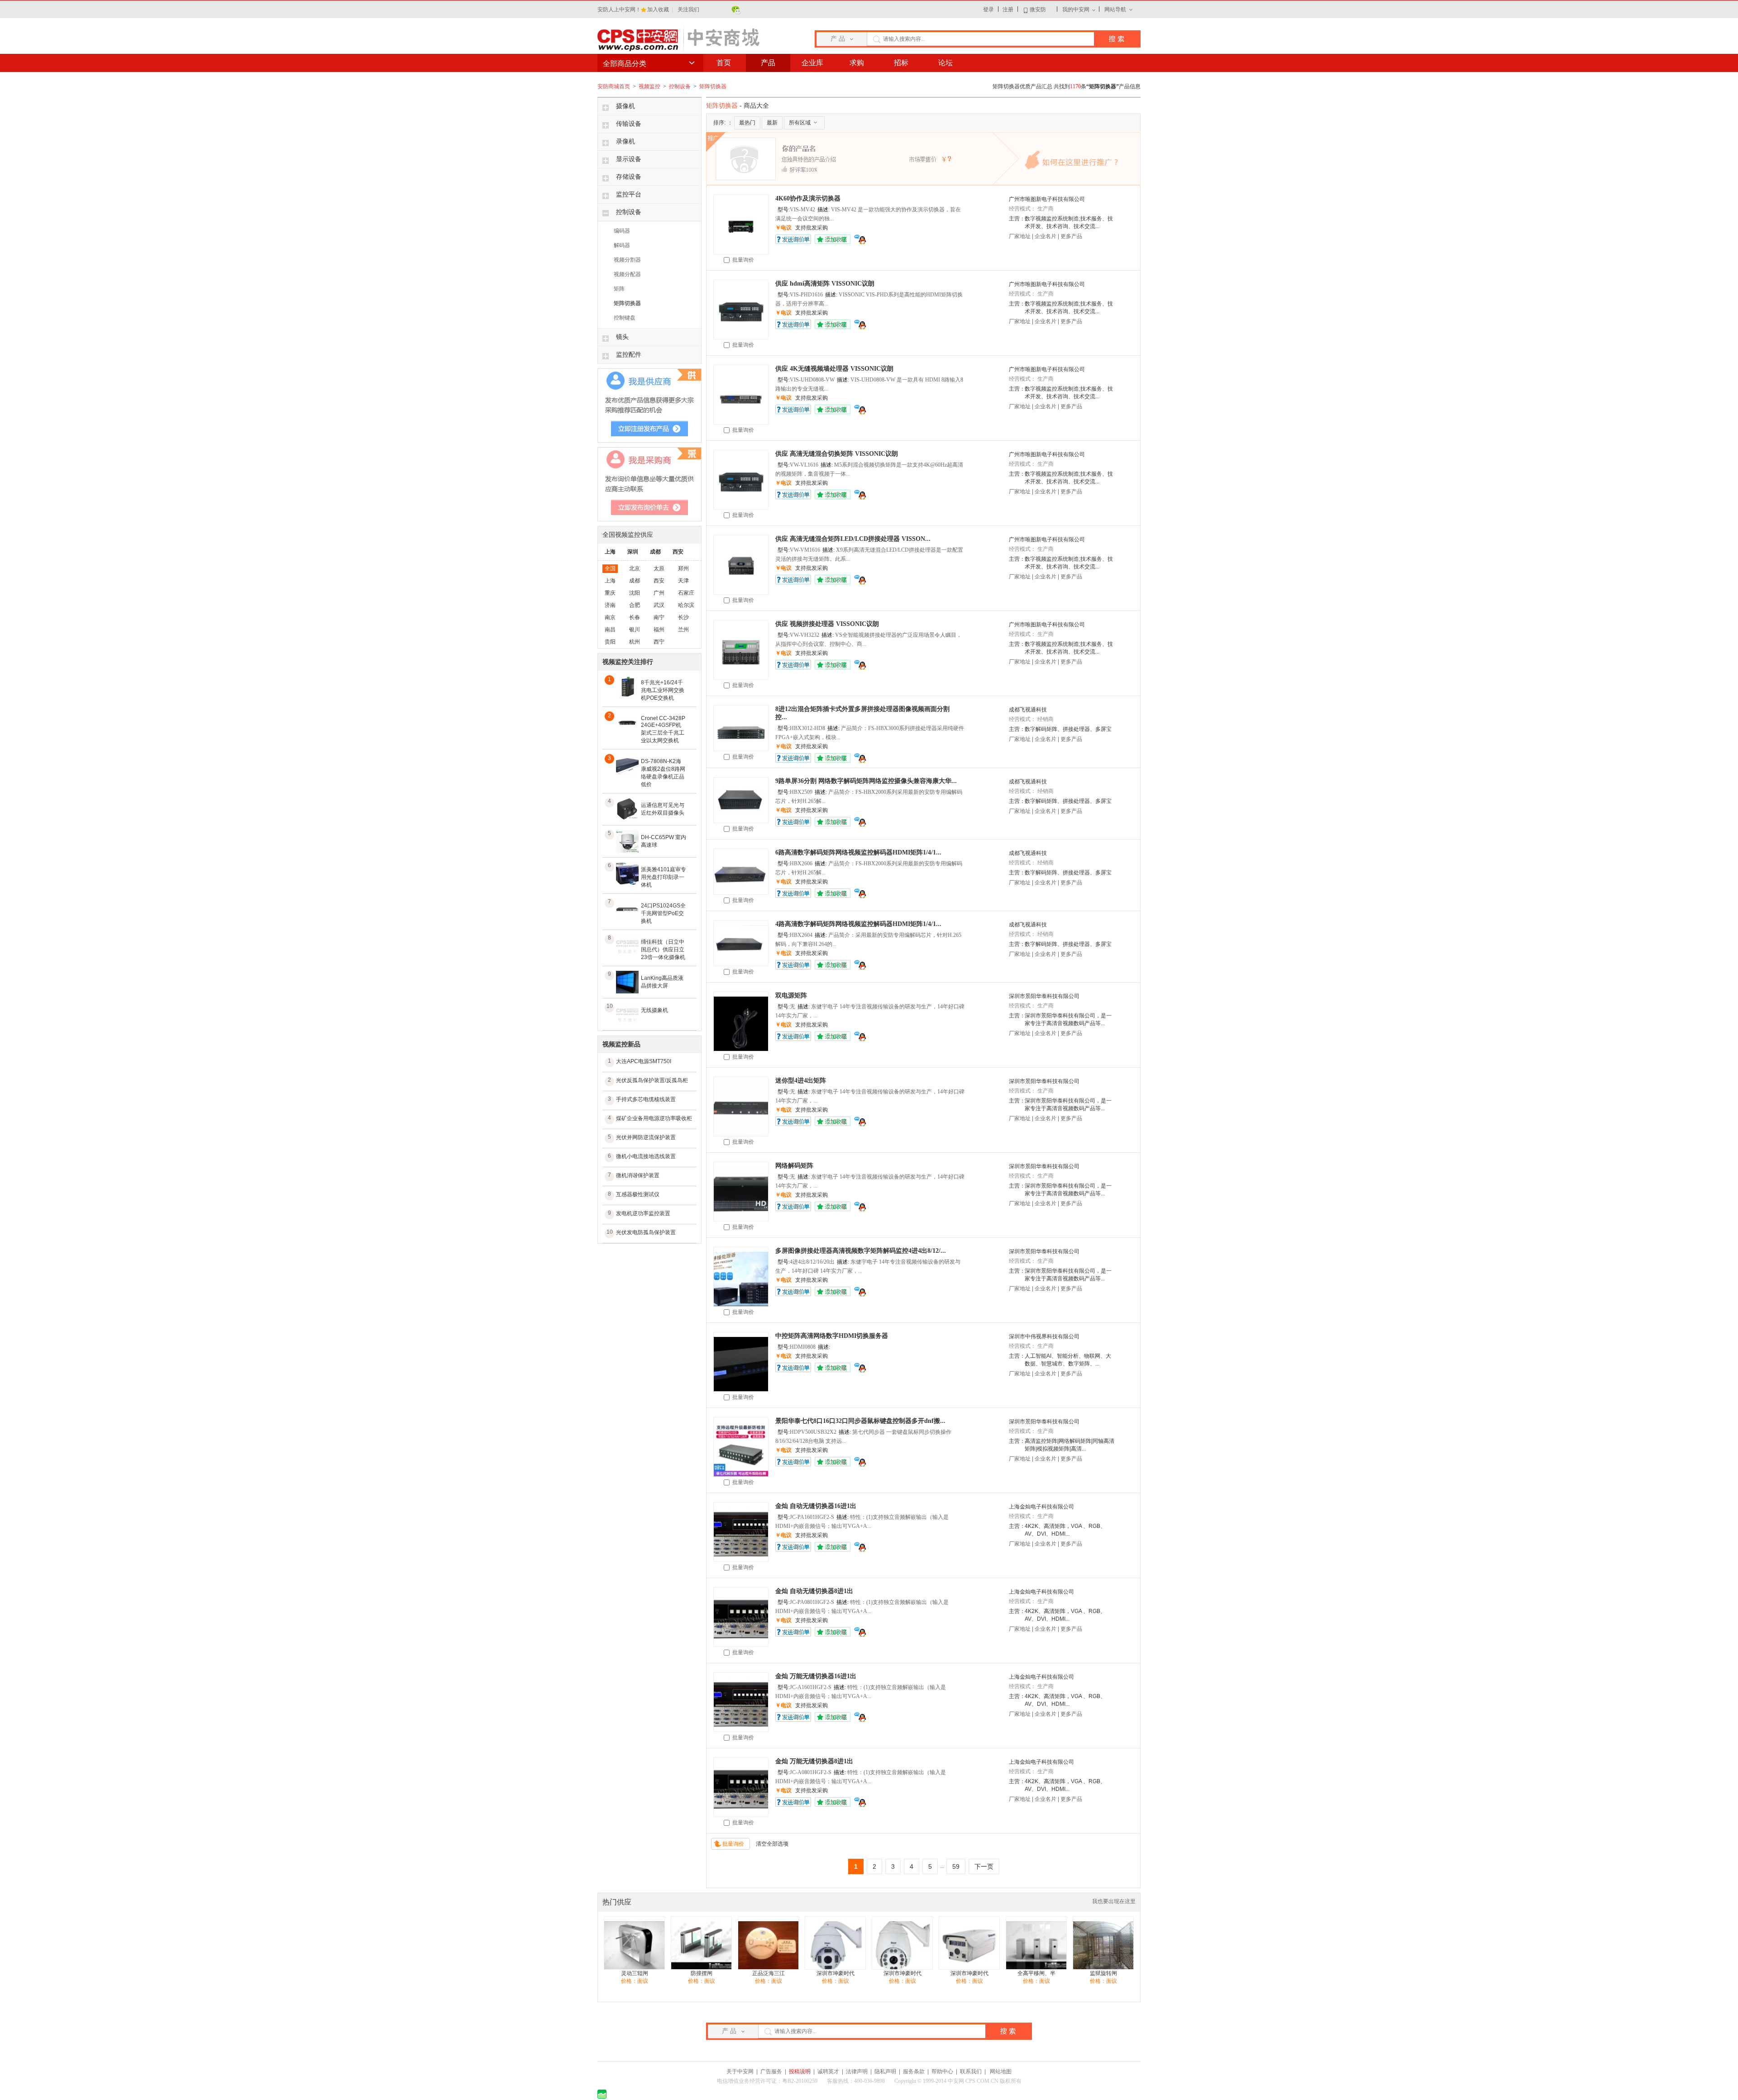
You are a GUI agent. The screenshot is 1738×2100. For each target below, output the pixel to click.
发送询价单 (793, 239)
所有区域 (800, 123)
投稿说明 (800, 2071)
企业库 (812, 63)
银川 (635, 630)
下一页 (984, 1866)
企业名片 (1046, 236)
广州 (659, 593)
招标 (901, 63)
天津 (683, 581)
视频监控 (650, 86)
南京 (610, 617)
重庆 (610, 593)
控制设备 (680, 86)
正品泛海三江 (769, 1973)
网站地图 (1001, 2071)
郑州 (683, 568)
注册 (1008, 10)
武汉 (659, 605)
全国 (610, 568)
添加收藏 (833, 239)
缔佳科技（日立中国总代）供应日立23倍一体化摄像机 (663, 950)
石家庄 (686, 593)
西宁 (659, 642)
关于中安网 (740, 2071)
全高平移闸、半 (1036, 1973)
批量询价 (742, 260)
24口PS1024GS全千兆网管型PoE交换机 (663, 913)
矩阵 (619, 289)
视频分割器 (627, 260)
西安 (678, 552)
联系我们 (971, 2071)
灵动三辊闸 (635, 1973)
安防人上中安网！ (619, 10)
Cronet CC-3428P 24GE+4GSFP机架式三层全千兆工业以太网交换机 (663, 729)
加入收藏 (659, 10)
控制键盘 (625, 318)
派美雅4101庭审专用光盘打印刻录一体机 (664, 877)
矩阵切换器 (713, 86)
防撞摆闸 (702, 1973)
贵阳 (610, 642)
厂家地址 (1020, 236)
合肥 (635, 605)
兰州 (683, 630)
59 (956, 1866)
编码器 (622, 231)
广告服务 (771, 2071)
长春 (635, 617)
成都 (655, 552)
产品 (768, 63)
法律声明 (857, 2071)
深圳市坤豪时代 (836, 1973)
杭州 (635, 642)
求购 (857, 63)
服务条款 (914, 2071)
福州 (659, 630)
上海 (610, 552)
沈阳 (635, 593)
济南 (610, 605)
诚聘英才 (828, 2071)
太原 (659, 568)
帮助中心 (942, 2071)
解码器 (622, 245)
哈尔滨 (686, 605)
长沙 (683, 617)
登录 (988, 10)
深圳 (633, 552)
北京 (635, 568)
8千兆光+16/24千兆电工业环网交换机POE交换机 (663, 690)
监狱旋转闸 (1103, 1973)
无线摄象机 (654, 1010)
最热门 (747, 123)
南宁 (659, 617)
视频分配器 (627, 274)
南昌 (610, 630)
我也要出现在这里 (1114, 1901)
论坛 (945, 63)
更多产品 (1071, 236)
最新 (772, 123)
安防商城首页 (614, 86)
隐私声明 (885, 2071)
